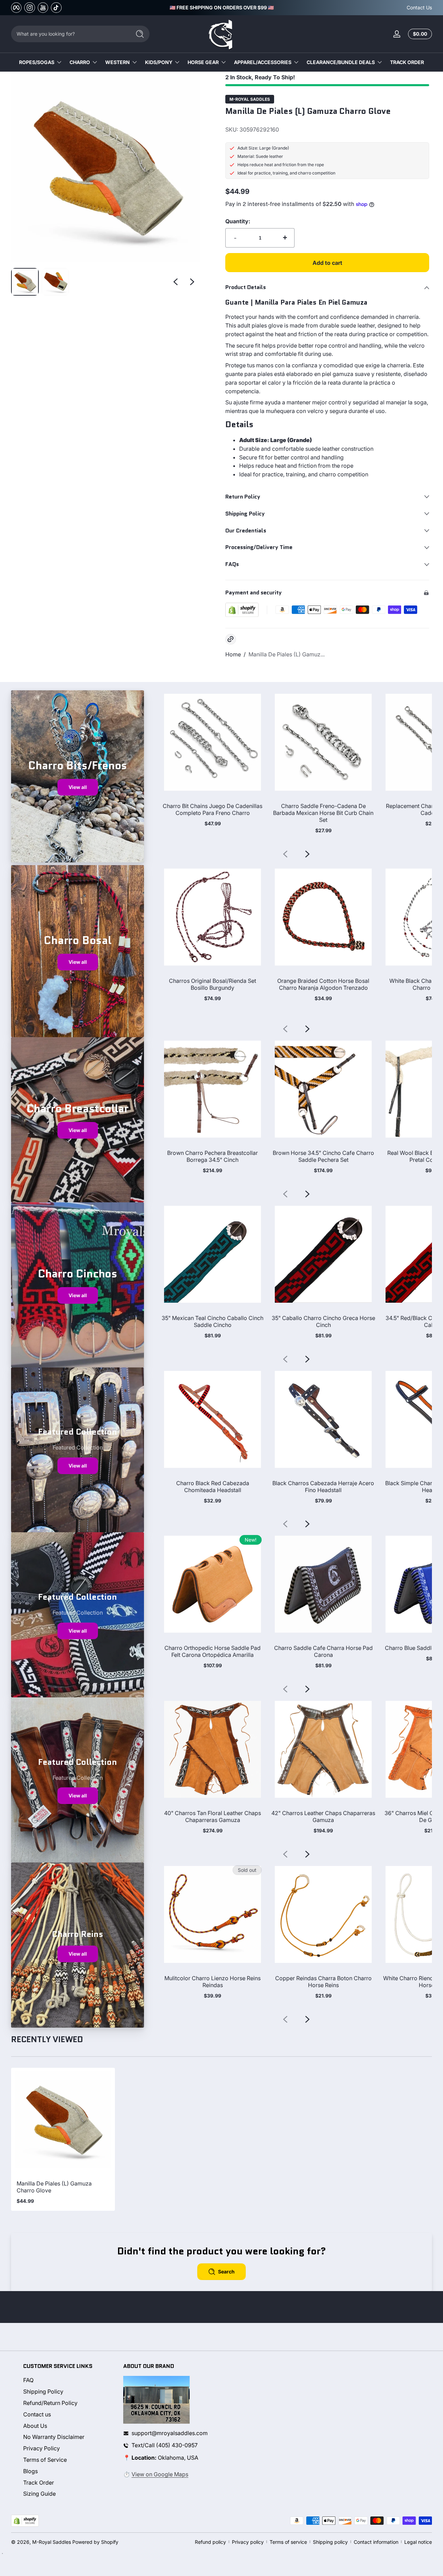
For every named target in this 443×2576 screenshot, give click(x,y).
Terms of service (288, 2542)
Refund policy (210, 2542)
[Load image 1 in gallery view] (25, 282)
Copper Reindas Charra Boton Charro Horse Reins (323, 1982)
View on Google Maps (160, 2474)
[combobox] (69, 34)
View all (78, 787)
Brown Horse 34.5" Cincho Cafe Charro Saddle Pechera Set (323, 1156)
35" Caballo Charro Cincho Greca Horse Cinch (323, 1321)
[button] (419, 34)
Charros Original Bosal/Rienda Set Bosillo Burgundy (213, 984)
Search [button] (226, 2272)
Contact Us (419, 7)
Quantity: (238, 221)
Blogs (30, 2471)
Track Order (39, 2483)
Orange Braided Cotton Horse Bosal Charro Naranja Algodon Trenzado (323, 984)
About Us (35, 2426)
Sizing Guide (39, 2494)
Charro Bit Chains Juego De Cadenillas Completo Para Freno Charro (213, 809)
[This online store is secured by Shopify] (242, 610)
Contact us (37, 2414)
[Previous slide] (175, 282)
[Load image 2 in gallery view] (55, 282)
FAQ (28, 2380)
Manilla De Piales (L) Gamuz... (287, 654)
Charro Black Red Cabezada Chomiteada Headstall (213, 1487)
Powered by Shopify (95, 2542)
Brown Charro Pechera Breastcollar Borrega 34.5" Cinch (213, 1156)
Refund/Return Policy (50, 2403)
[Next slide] (192, 282)
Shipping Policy (43, 2391)
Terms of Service (45, 2460)
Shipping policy (330, 2542)
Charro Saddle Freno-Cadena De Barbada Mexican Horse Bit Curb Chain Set (323, 813)
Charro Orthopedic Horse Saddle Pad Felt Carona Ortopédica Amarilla (213, 1651)
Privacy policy (248, 2542)
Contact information (376, 2542)
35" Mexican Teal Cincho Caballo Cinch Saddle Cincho (213, 1321)
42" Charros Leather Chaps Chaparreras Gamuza (323, 1816)
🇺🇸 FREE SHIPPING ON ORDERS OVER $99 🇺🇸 (222, 7)
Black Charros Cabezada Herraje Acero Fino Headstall (323, 1487)
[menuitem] (67, 2380)
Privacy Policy (42, 2448)
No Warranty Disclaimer (54, 2437)
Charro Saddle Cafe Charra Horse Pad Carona (323, 1651)
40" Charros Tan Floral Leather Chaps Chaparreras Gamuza (213, 1816)
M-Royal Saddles (250, 99)
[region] (222, 8)
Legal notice (418, 2542)
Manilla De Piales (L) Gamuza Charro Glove (54, 2187)
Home (233, 654)
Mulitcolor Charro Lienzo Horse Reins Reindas (213, 1982)
